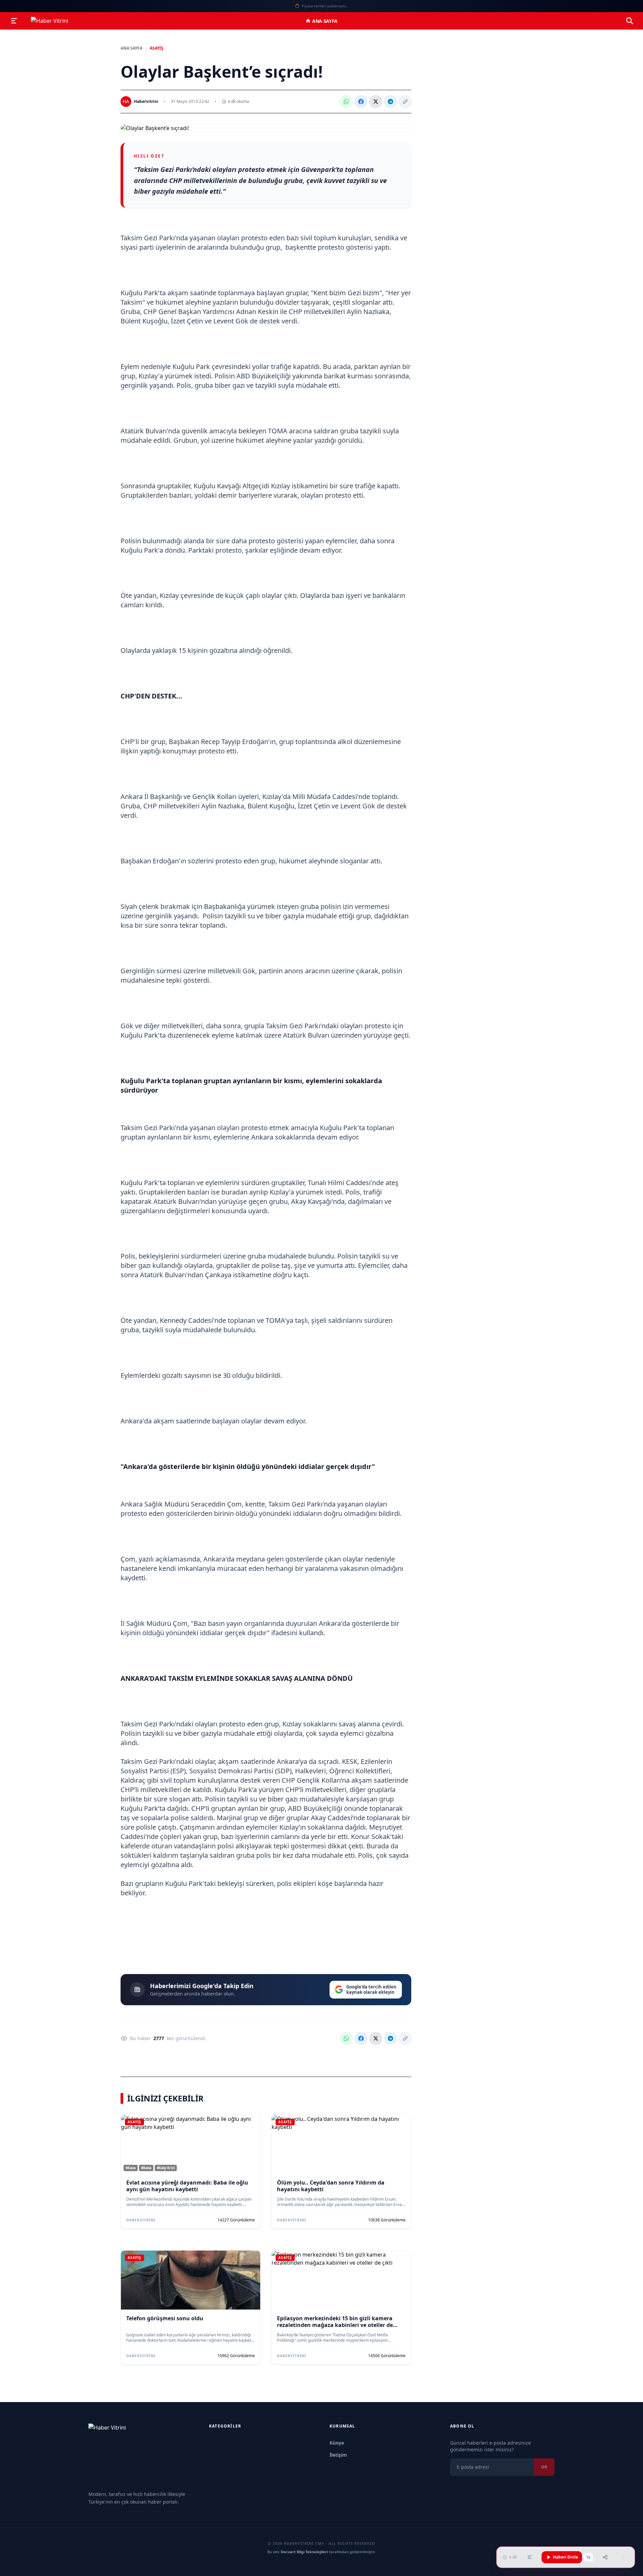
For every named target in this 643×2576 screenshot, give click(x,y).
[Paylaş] (605, 2557)
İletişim (338, 2455)
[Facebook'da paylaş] (361, 102)
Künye (337, 2443)
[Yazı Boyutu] (530, 2557)
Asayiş (157, 48)
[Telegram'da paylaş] (390, 102)
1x (588, 2557)
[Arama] (630, 21)
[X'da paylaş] (376, 102)
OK (544, 2467)
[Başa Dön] (623, 2557)
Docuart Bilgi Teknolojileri (304, 2552)
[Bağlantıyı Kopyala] (405, 102)
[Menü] (14, 21)
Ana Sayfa (325, 21)
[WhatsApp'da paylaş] (346, 102)
